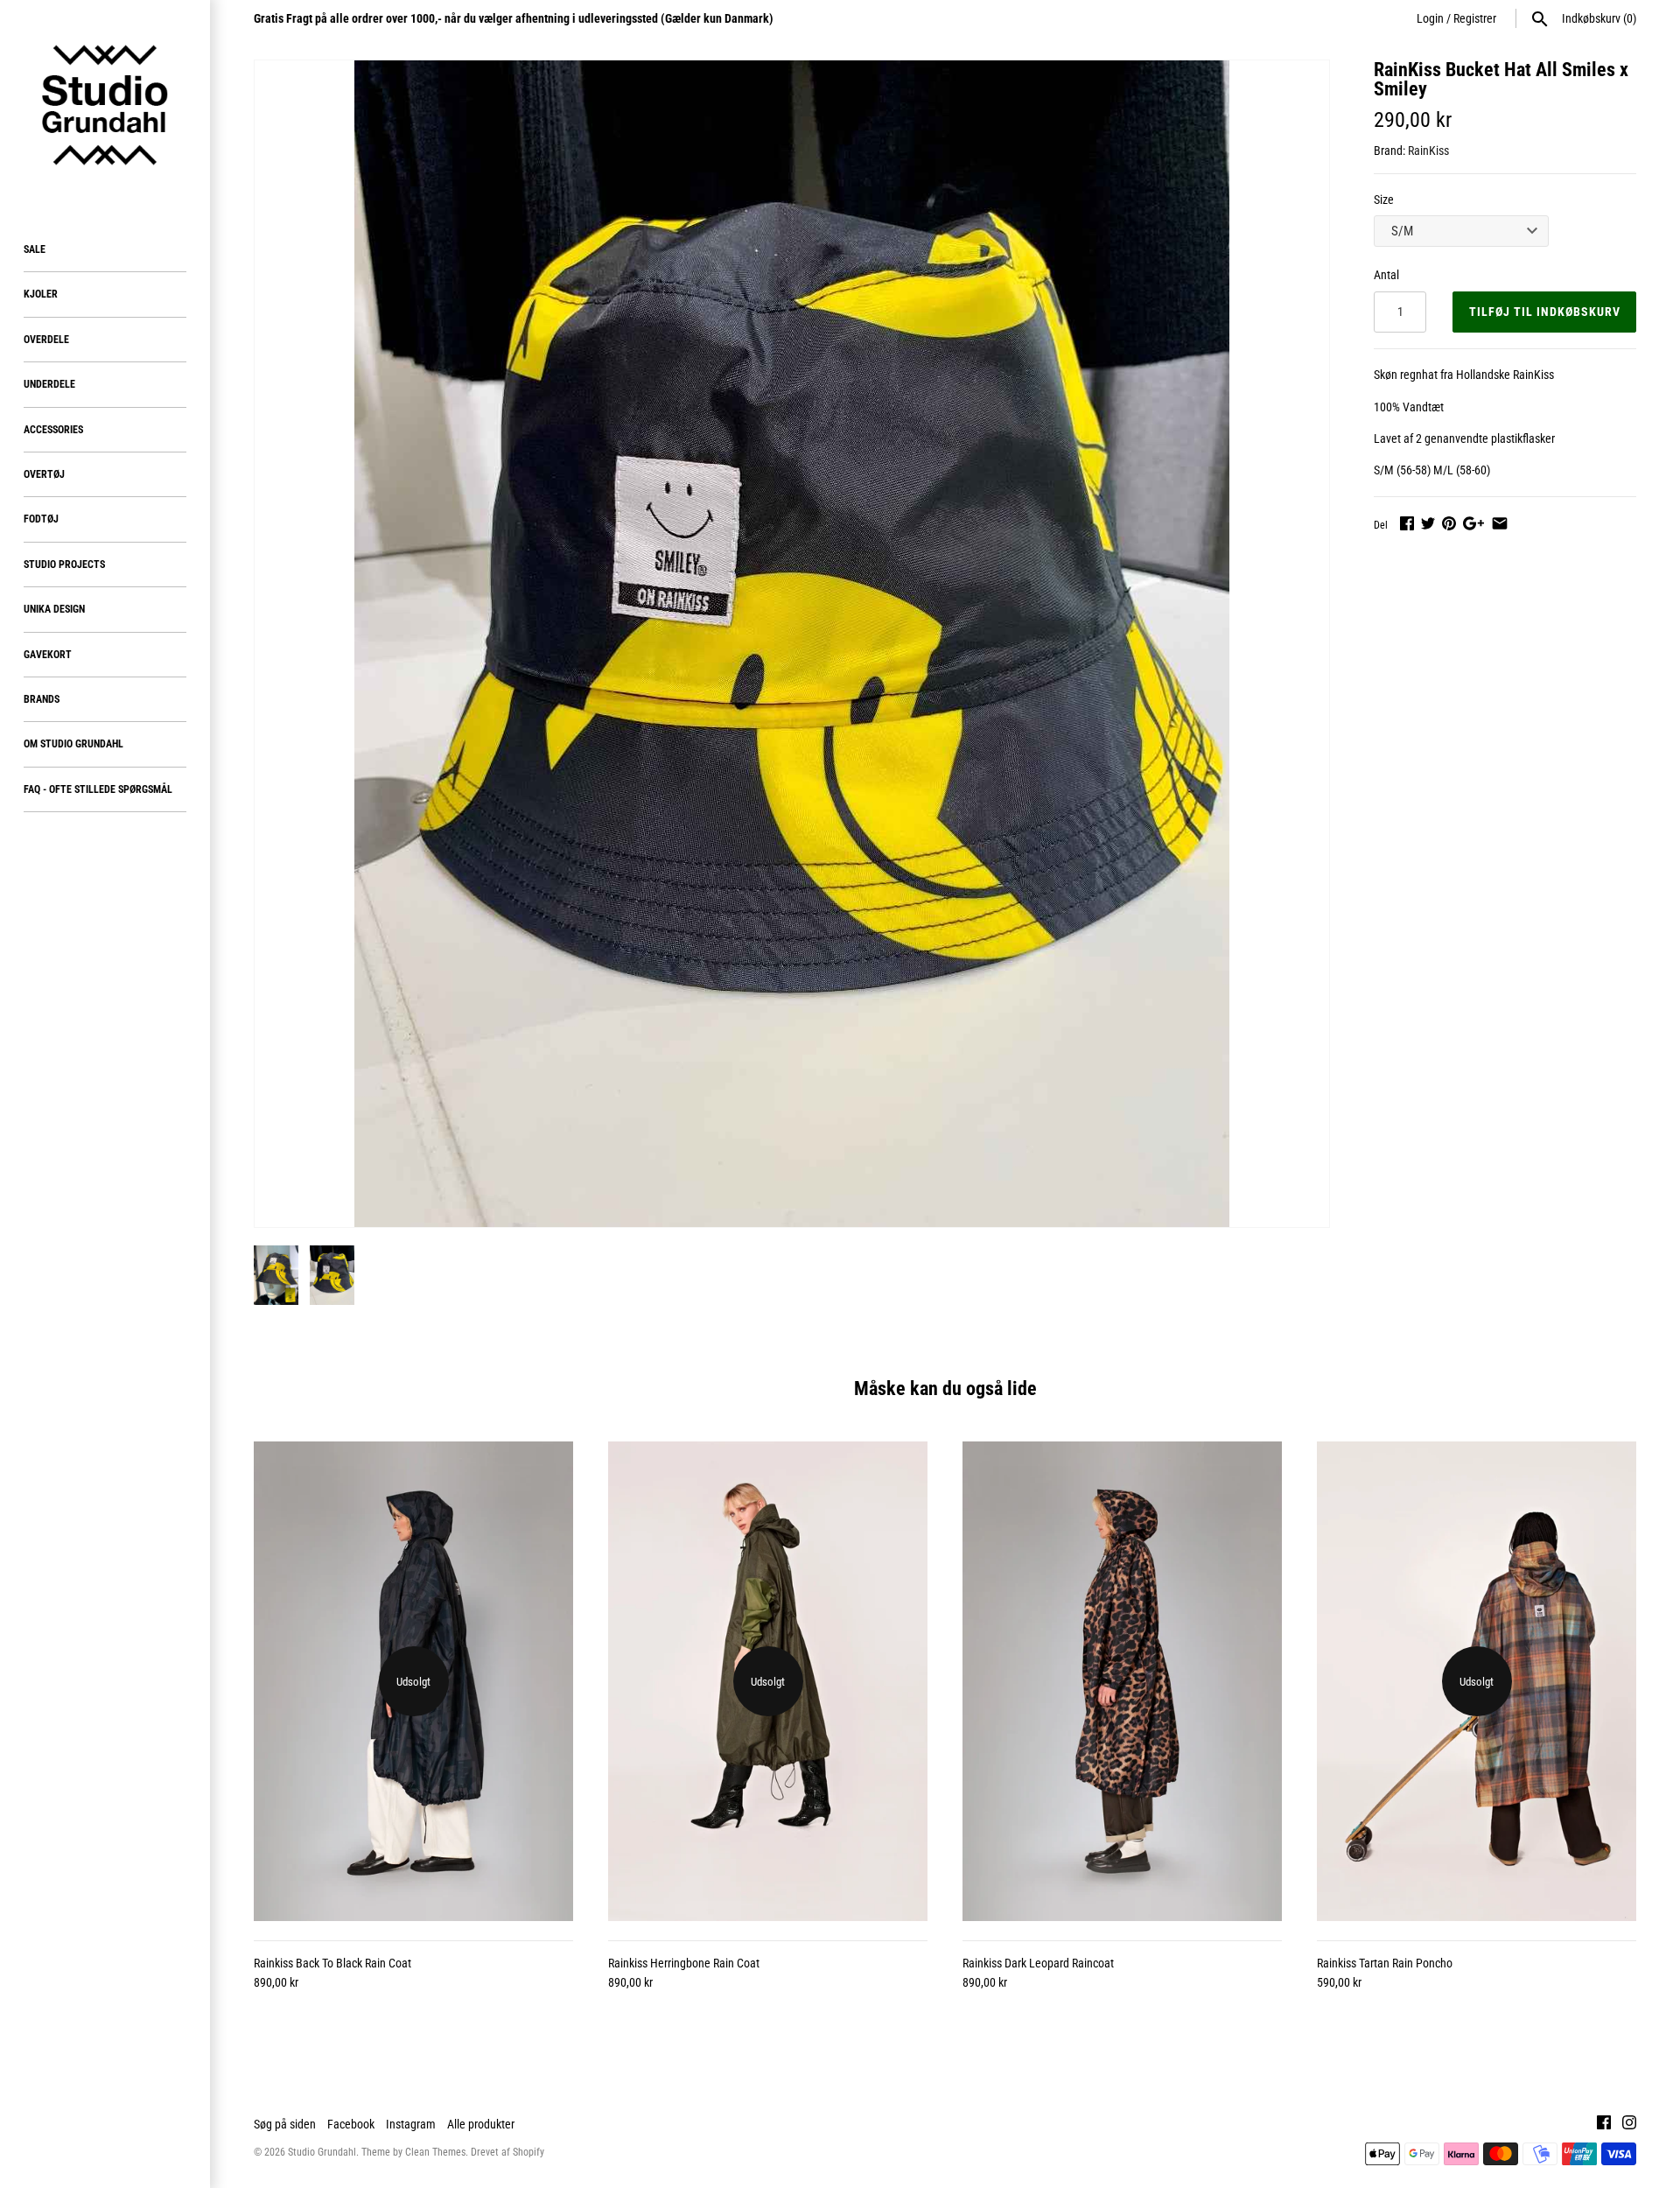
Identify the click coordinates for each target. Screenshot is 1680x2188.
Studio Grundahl (322, 2152)
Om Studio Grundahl (73, 744)
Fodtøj (41, 519)
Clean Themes (435, 2152)
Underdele (49, 384)
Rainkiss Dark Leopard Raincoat (1038, 1963)
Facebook (351, 2124)
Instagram (411, 2124)
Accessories (53, 430)
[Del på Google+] (1473, 523)
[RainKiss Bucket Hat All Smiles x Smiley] (792, 644)
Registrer (1475, 18)
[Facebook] (1604, 2125)
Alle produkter (481, 2124)
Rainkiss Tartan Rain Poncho (1385, 1963)
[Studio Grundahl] (105, 105)
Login (1430, 18)
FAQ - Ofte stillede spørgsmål (98, 789)
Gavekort (48, 655)
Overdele (46, 340)
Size (1384, 200)
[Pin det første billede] (1449, 523)
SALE (35, 249)
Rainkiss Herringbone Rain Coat (684, 1963)
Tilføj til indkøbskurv (1545, 312)
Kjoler (41, 294)
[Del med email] (1500, 523)
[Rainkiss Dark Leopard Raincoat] (1122, 1681)
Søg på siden (285, 2124)
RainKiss (1428, 151)
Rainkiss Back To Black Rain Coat (332, 1963)
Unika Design (54, 609)
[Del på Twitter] (1428, 523)
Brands (42, 699)
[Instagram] (1629, 2125)
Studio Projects (64, 565)
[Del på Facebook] (1407, 523)
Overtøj (44, 474)
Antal (1386, 275)
